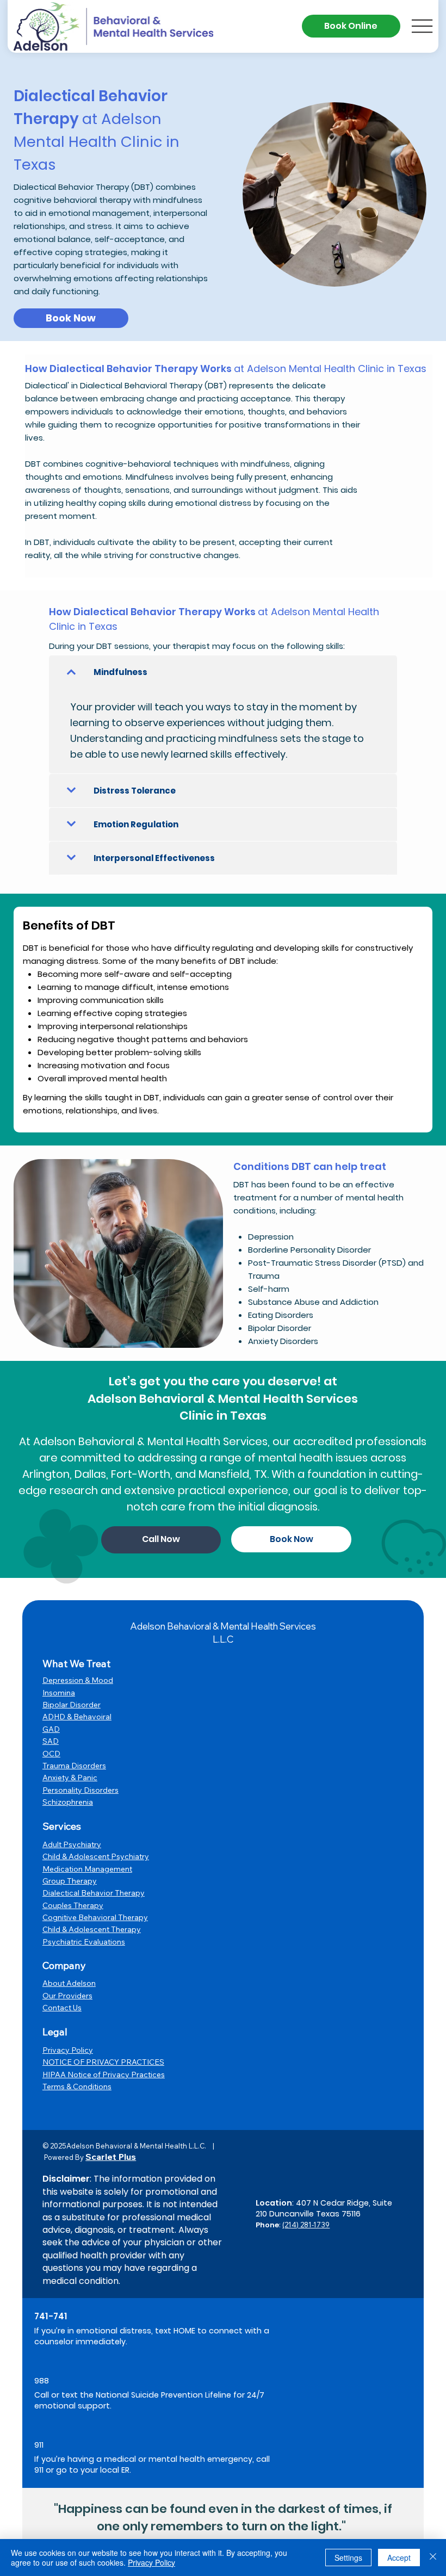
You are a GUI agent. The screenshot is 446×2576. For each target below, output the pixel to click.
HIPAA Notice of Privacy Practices (104, 2075)
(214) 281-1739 (306, 2225)
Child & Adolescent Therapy (92, 1929)
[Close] (433, 2558)
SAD (51, 1741)
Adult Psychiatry (72, 1844)
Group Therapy (70, 1881)
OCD (51, 1754)
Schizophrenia (68, 1802)
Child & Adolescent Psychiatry (96, 1856)
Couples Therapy (73, 1905)
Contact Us (62, 2008)
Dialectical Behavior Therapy (94, 1893)
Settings (348, 2558)
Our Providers (67, 1996)
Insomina (59, 1693)
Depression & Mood (78, 1680)
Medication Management (87, 1869)
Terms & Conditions (77, 2086)
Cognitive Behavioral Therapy (95, 1917)
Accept (399, 2558)
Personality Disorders (80, 1790)
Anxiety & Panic (70, 1778)
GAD (51, 1729)
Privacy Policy (68, 2050)
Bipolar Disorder (72, 1705)
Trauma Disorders (74, 1766)
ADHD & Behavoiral (77, 1717)
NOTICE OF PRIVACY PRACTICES (103, 2062)
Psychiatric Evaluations (84, 1942)
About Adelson (69, 1983)
